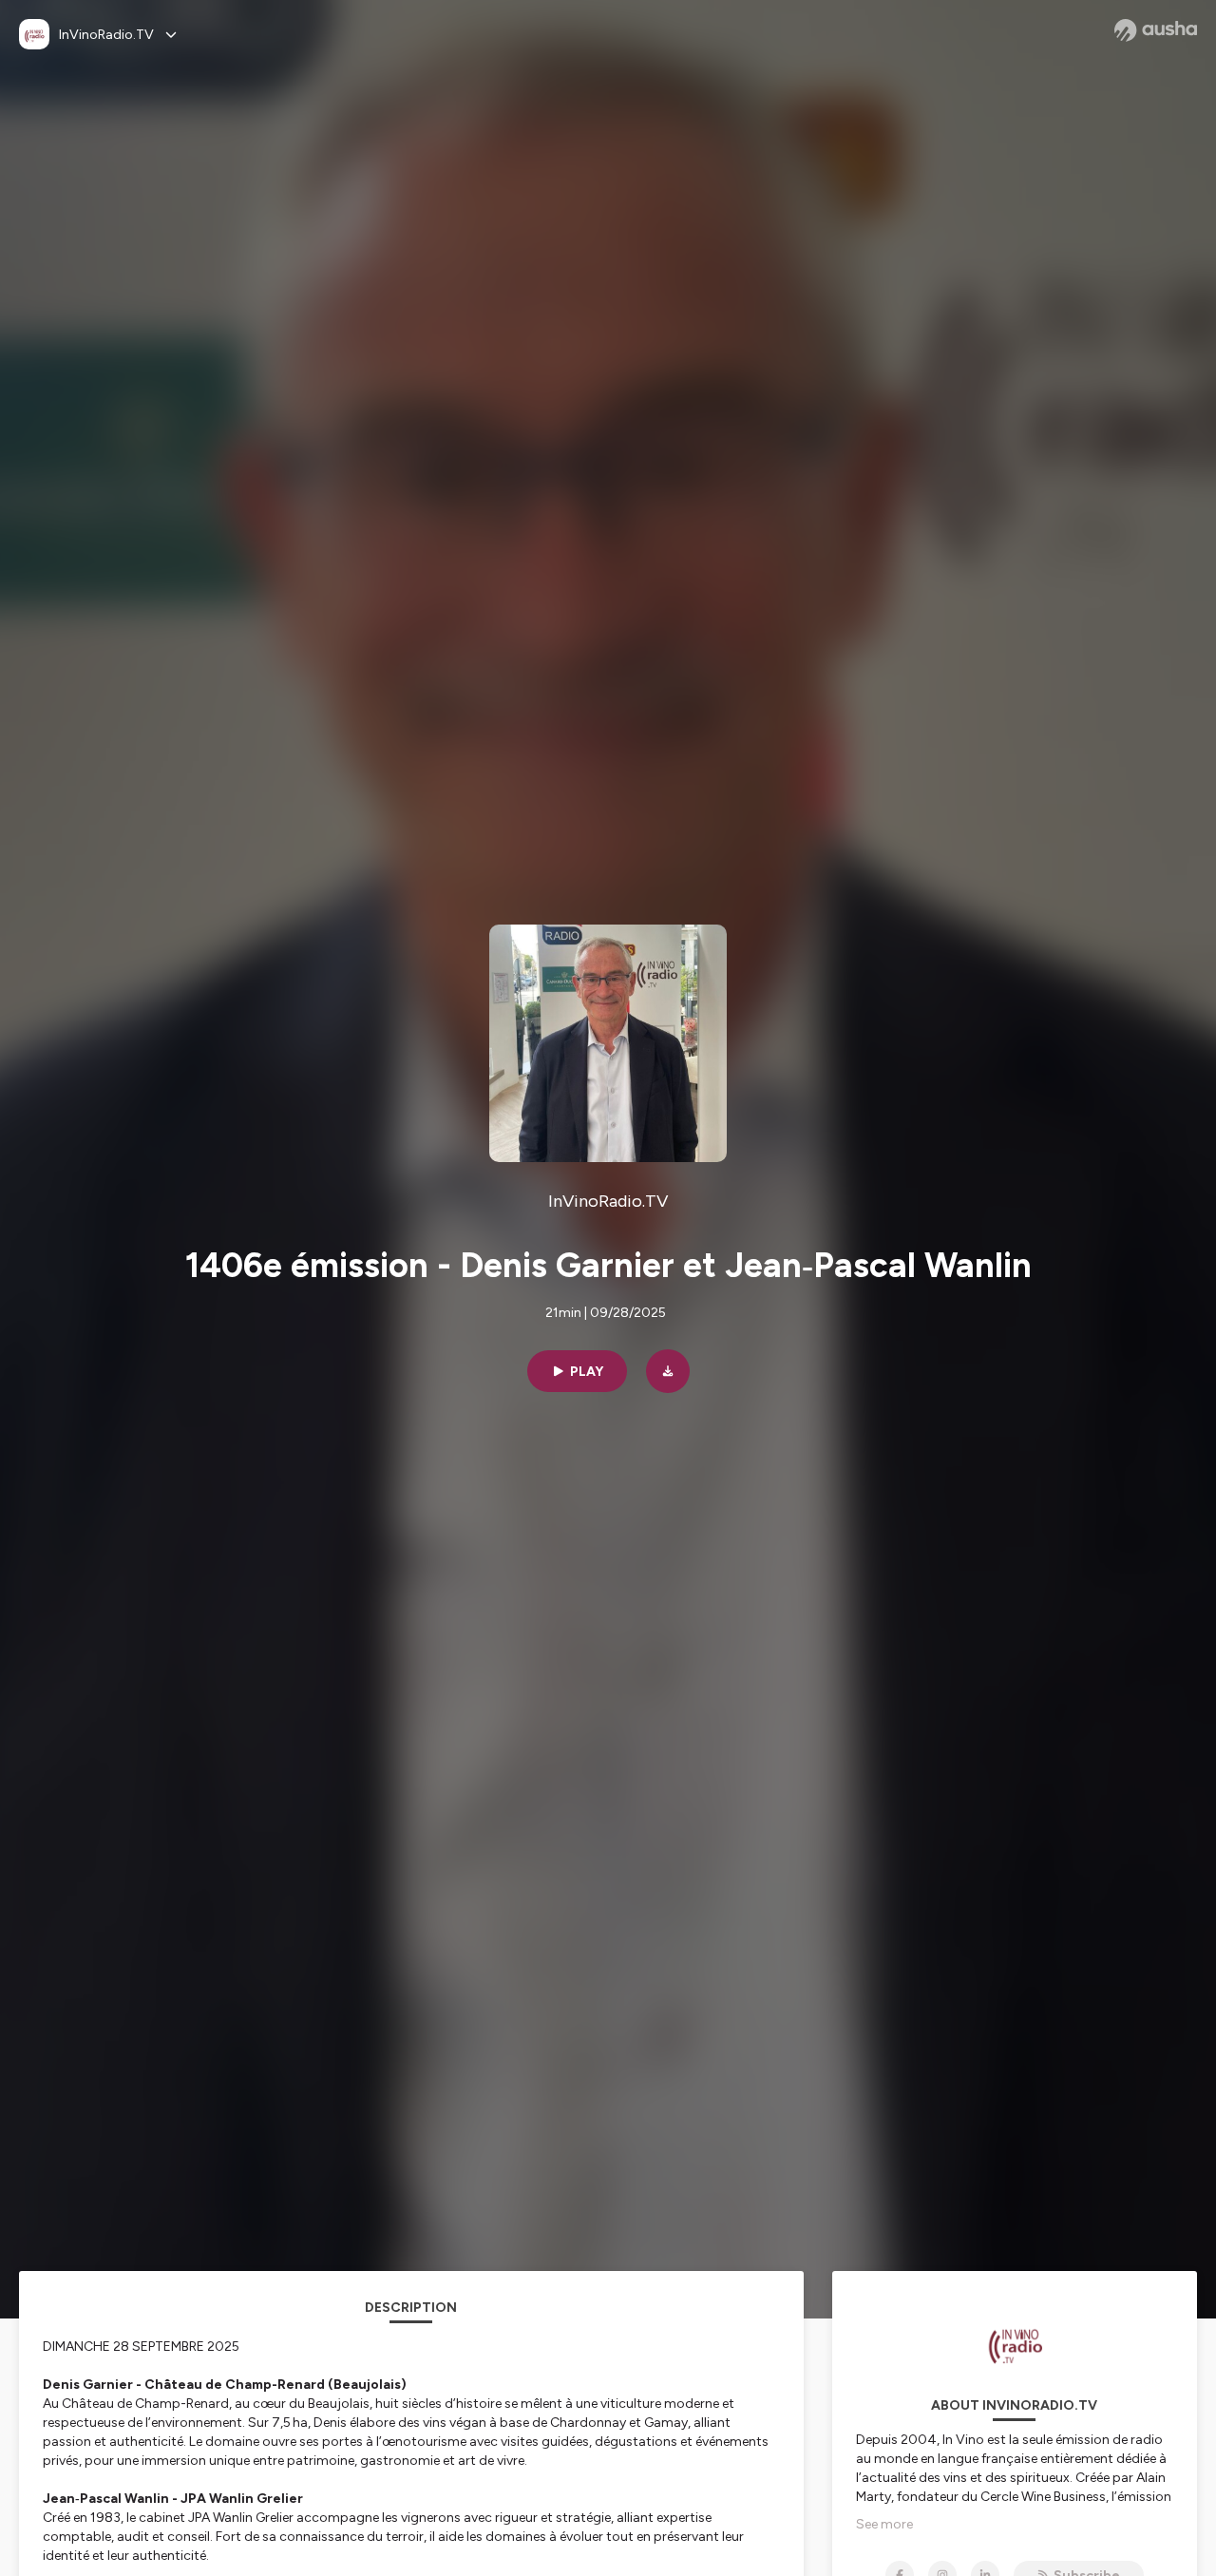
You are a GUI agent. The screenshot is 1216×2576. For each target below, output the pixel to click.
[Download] (668, 1371)
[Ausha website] (1156, 30)
